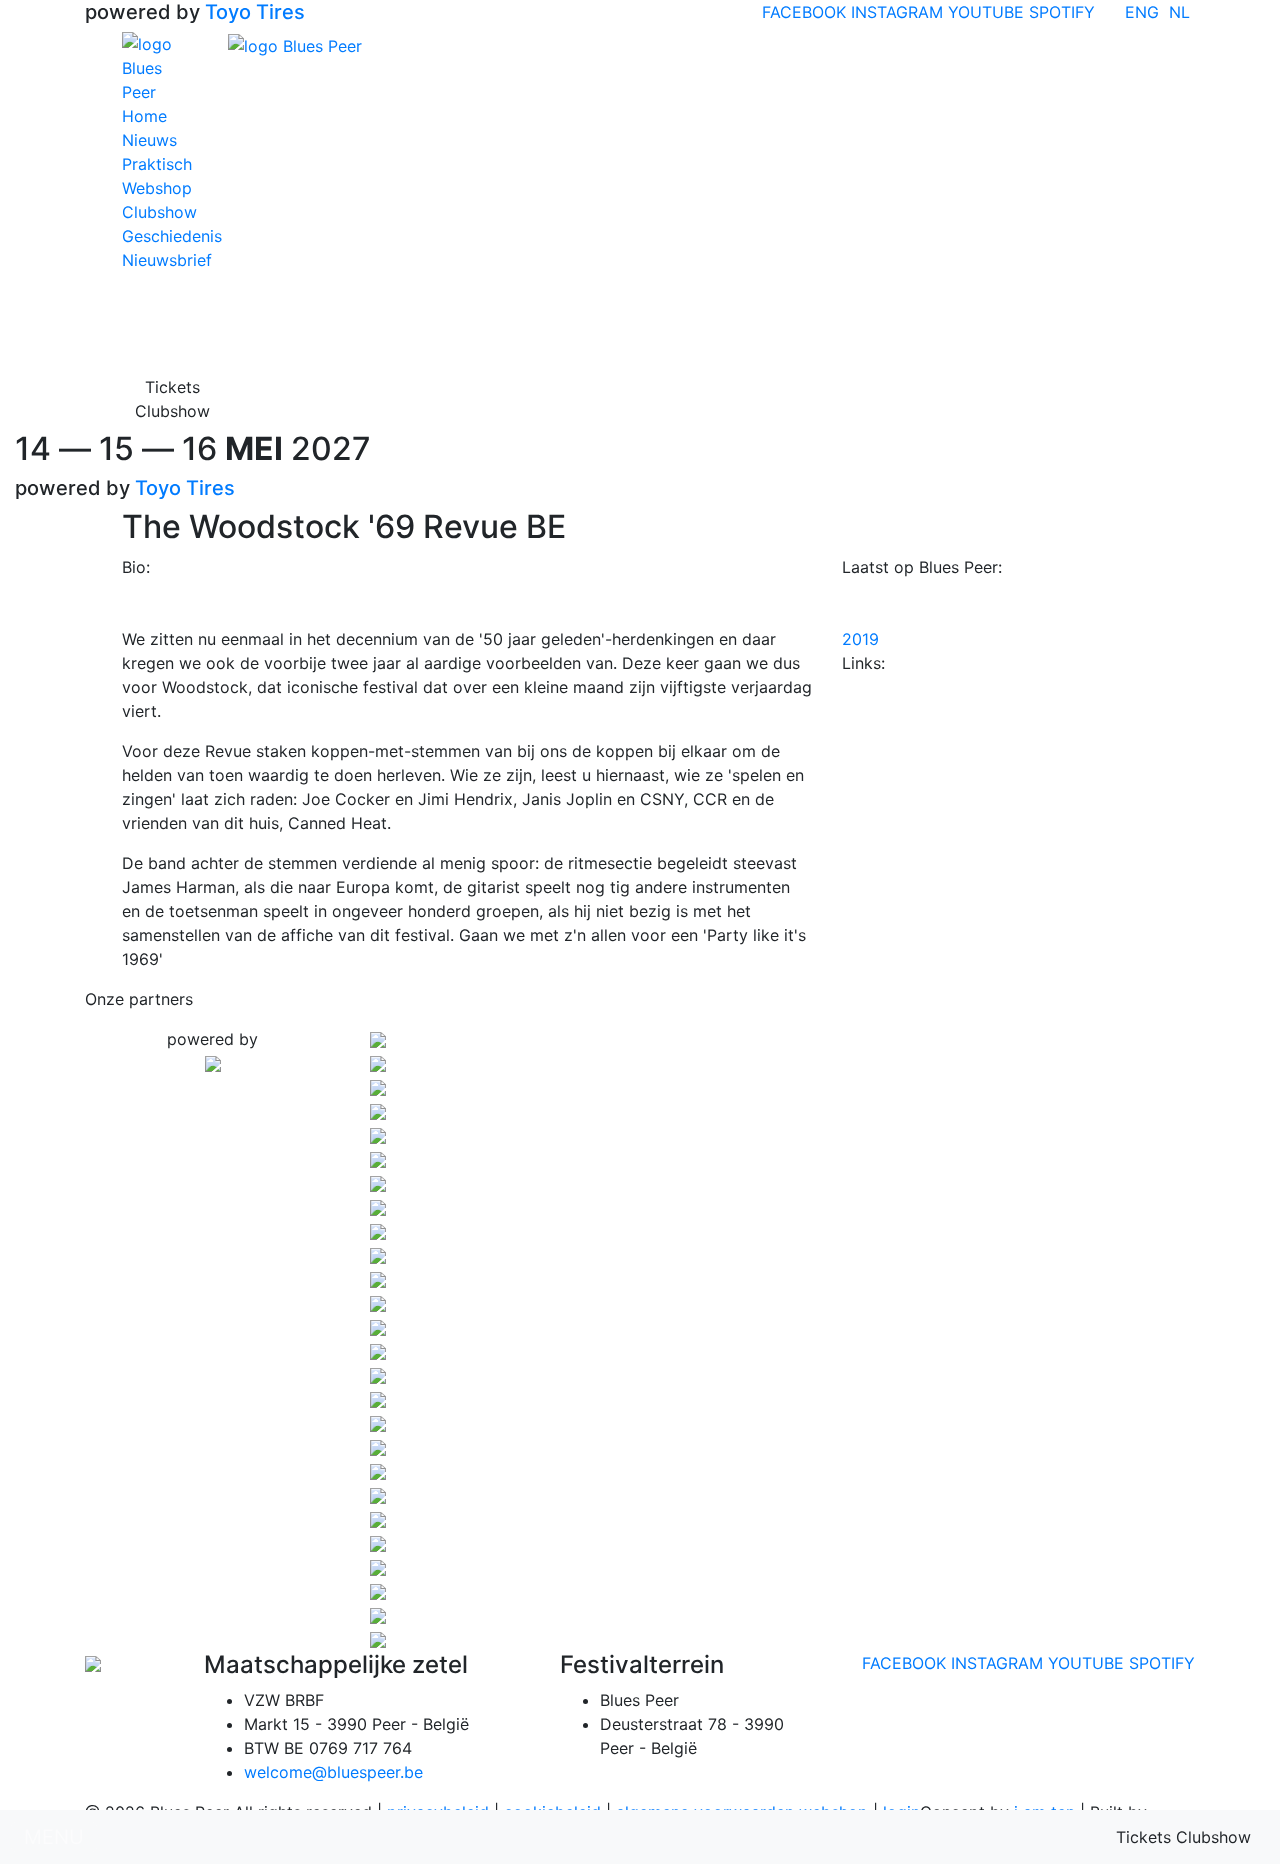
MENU (54, 1837)
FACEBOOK (804, 12)
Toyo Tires (255, 12)
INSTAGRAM (897, 12)
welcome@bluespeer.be (333, 1772)
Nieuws (149, 140)
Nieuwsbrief (167, 260)
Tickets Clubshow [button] (172, 399)
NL (1179, 12)
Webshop (157, 188)
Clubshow (159, 212)
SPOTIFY (1062, 12)
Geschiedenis (172, 236)
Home (144, 116)
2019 (860, 639)
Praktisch (157, 164)
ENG (1142, 12)
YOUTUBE (986, 12)
